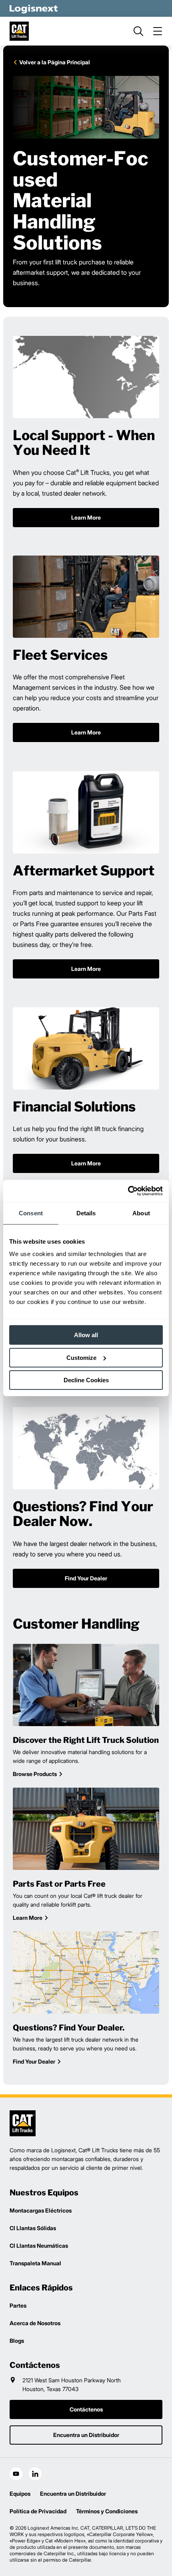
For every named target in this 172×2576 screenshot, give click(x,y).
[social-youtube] (16, 2474)
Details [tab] (86, 1213)
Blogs (17, 2341)
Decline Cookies (86, 1380)
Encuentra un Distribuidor (73, 2494)
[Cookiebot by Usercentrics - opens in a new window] (128, 1191)
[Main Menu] (158, 31)
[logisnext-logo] (23, 2123)
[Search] (138, 31)
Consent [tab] (31, 1213)
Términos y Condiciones (107, 2511)
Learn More (28, 1918)
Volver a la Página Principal (55, 62)
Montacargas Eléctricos (41, 2210)
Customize (81, 1358)
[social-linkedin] (35, 2474)
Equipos (20, 2494)
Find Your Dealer (34, 2061)
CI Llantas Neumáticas (39, 2246)
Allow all (86, 1335)
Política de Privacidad (38, 2511)
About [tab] (141, 1213)
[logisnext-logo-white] (34, 8)
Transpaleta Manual (35, 2263)
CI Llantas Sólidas (33, 2228)
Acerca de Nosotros (35, 2323)
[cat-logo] (19, 31)
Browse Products (35, 1774)
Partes (18, 2305)
